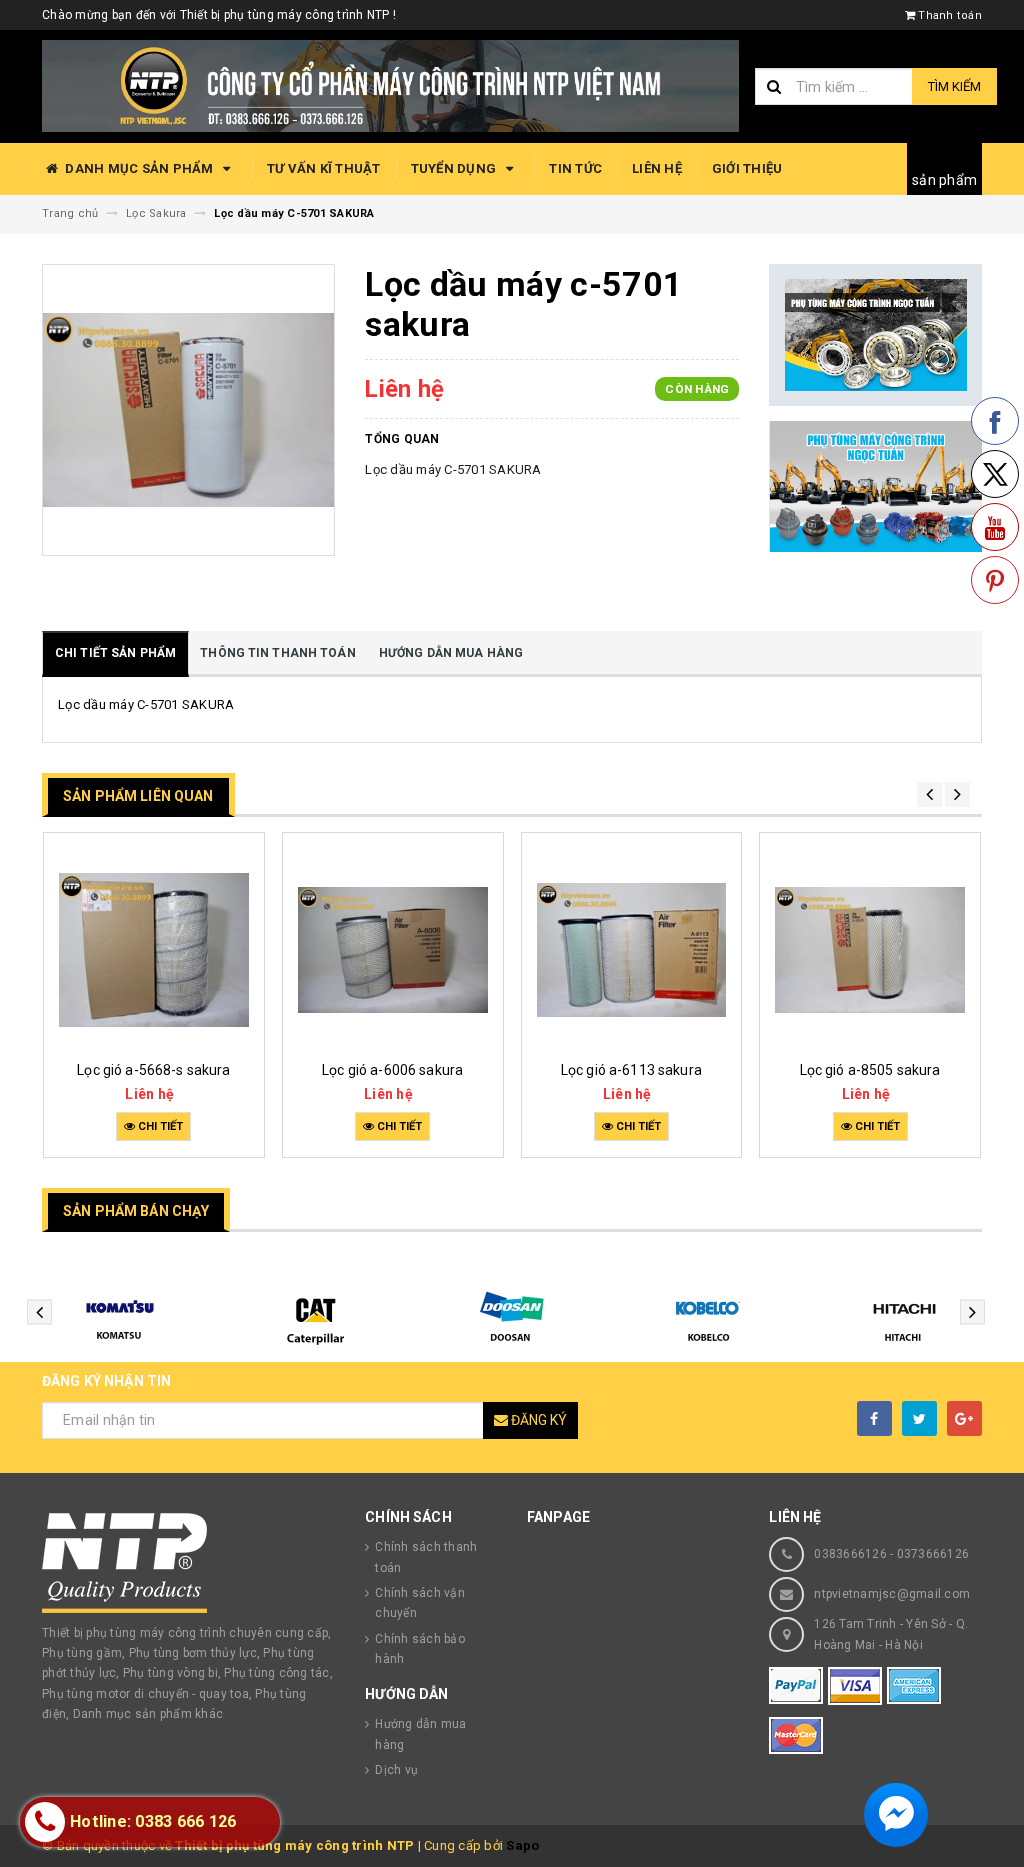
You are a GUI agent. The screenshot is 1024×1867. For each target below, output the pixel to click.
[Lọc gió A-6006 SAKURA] (393, 949)
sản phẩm (944, 180)
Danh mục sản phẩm (139, 168)
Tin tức (575, 168)
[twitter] (919, 1418)
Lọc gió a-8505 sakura (870, 1070)
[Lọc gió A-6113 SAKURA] (632, 949)
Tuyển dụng (455, 168)
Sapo (522, 1845)
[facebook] (874, 1418)
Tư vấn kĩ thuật (324, 168)
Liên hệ (657, 168)
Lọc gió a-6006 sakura (392, 1070)
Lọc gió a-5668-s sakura (153, 1070)
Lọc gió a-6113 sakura (631, 1070)
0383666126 (850, 1554)
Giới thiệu (747, 168)
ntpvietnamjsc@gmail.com (892, 1594)
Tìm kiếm (954, 86)
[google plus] (964, 1418)
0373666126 (933, 1554)
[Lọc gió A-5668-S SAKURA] (154, 949)
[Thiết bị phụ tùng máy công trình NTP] (188, 1563)
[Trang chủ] (390, 84)
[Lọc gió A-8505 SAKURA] (870, 949)
